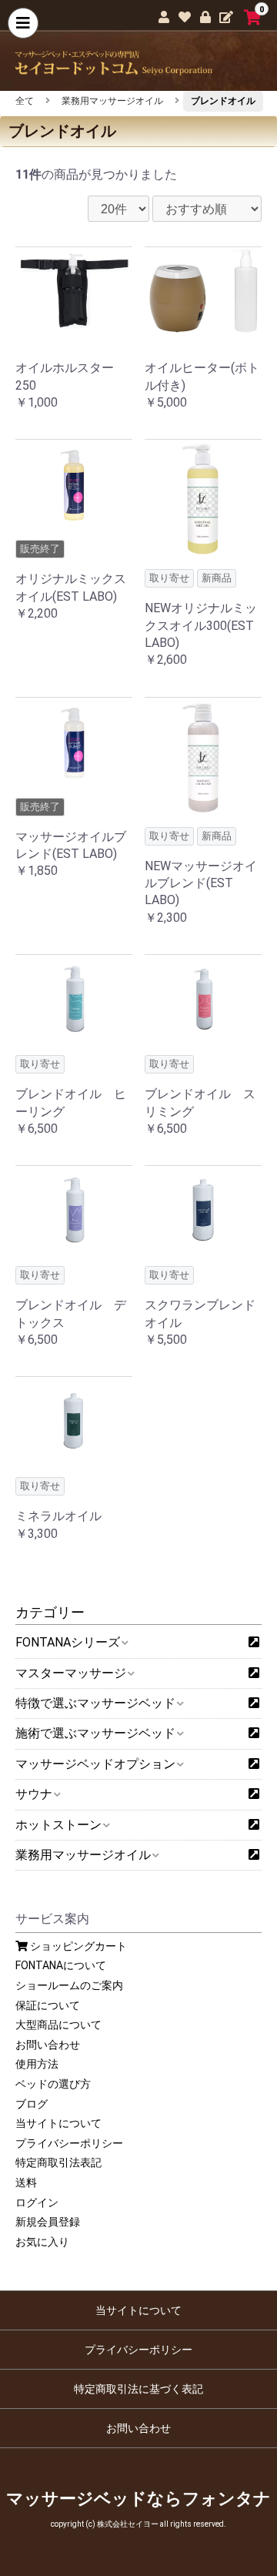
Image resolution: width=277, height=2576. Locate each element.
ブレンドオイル (223, 101)
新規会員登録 (48, 2222)
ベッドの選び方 (53, 2084)
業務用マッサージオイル (112, 101)
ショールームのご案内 (69, 1985)
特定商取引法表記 (58, 2162)
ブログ (32, 2104)
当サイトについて (58, 2123)
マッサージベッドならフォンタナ (138, 2499)
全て (25, 101)
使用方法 (37, 2064)
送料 (26, 2182)
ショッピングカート (77, 1946)
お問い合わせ (48, 2045)
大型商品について (58, 2025)
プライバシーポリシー (69, 2143)
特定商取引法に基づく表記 (138, 2389)
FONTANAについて (61, 1965)
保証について (48, 2005)
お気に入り (42, 2242)
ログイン (37, 2202)
